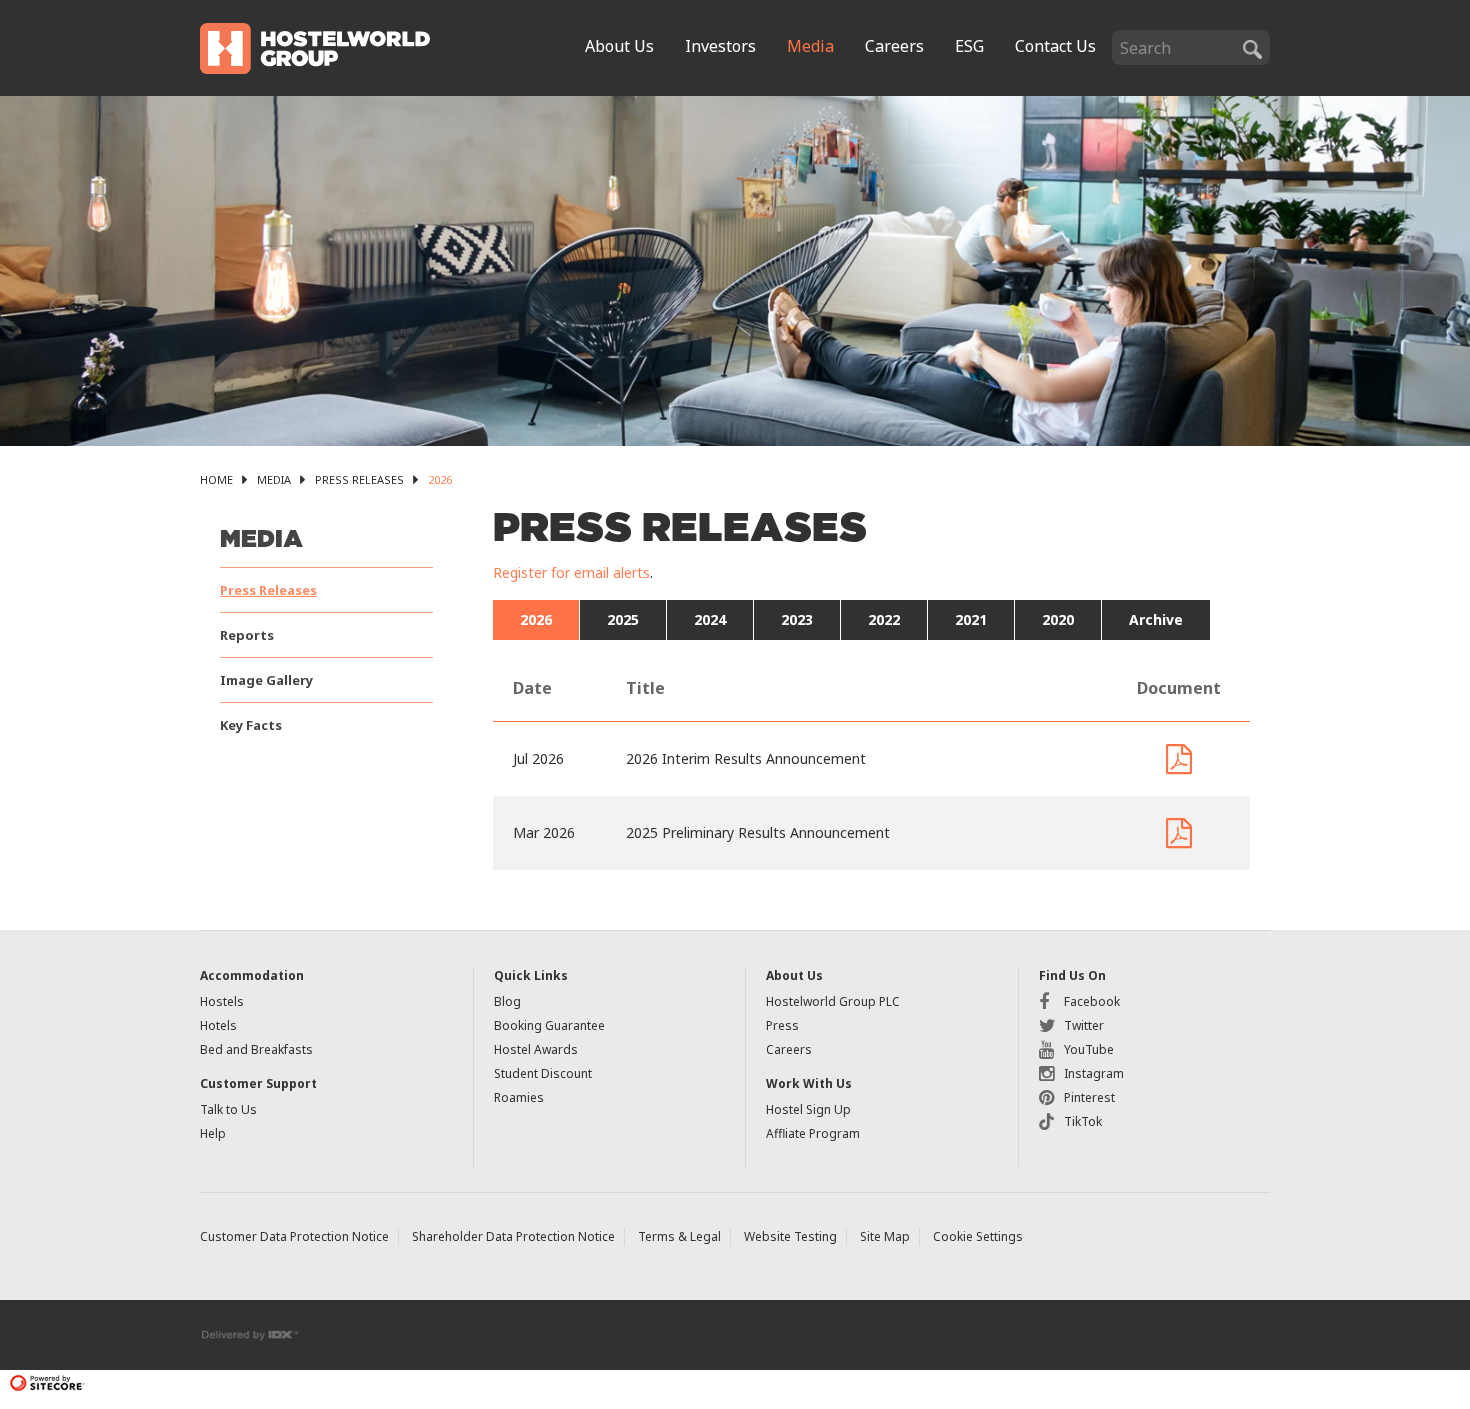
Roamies (519, 1097)
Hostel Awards (536, 1049)
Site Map (885, 1236)
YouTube (1089, 1049)
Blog (507, 1001)
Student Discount (543, 1073)
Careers (789, 1049)
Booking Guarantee (549, 1025)
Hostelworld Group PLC (833, 1001)
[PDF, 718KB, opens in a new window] (1179, 833)
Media (274, 479)
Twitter (1084, 1025)
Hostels (222, 1001)
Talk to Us (228, 1109)
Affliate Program (813, 1133)
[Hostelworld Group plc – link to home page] (315, 46)
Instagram (1094, 1073)
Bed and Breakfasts (256, 1049)
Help (213, 1133)
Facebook (1092, 1001)
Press (782, 1025)
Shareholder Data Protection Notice (513, 1236)
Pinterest (1089, 1097)
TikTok (1083, 1121)
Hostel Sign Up (808, 1109)
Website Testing (790, 1236)
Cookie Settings (978, 1236)
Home (216, 479)
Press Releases (359, 479)
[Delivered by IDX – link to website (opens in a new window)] (250, 1333)
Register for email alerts (571, 573)
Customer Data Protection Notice (294, 1236)
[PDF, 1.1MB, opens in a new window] (1179, 759)
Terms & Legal (679, 1236)
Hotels (218, 1025)
